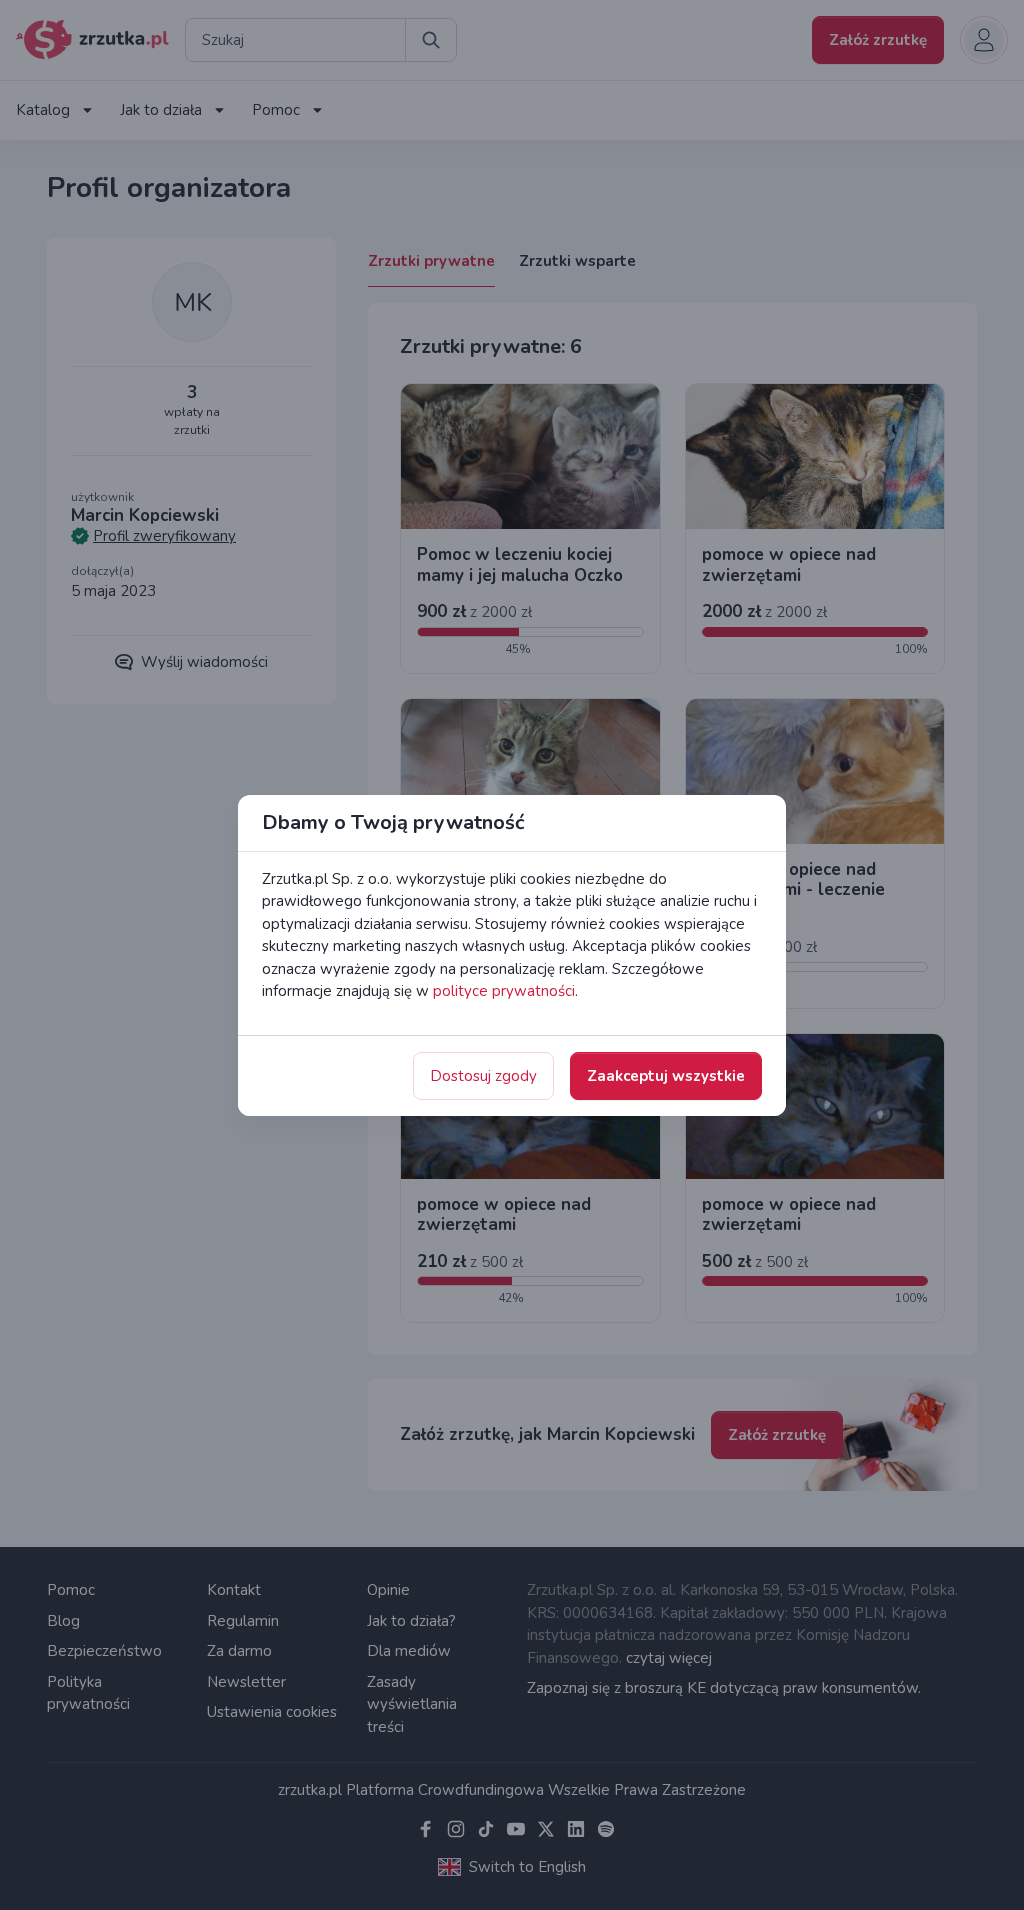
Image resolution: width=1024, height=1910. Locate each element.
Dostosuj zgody (483, 1076)
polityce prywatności (504, 991)
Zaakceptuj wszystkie (666, 1076)
